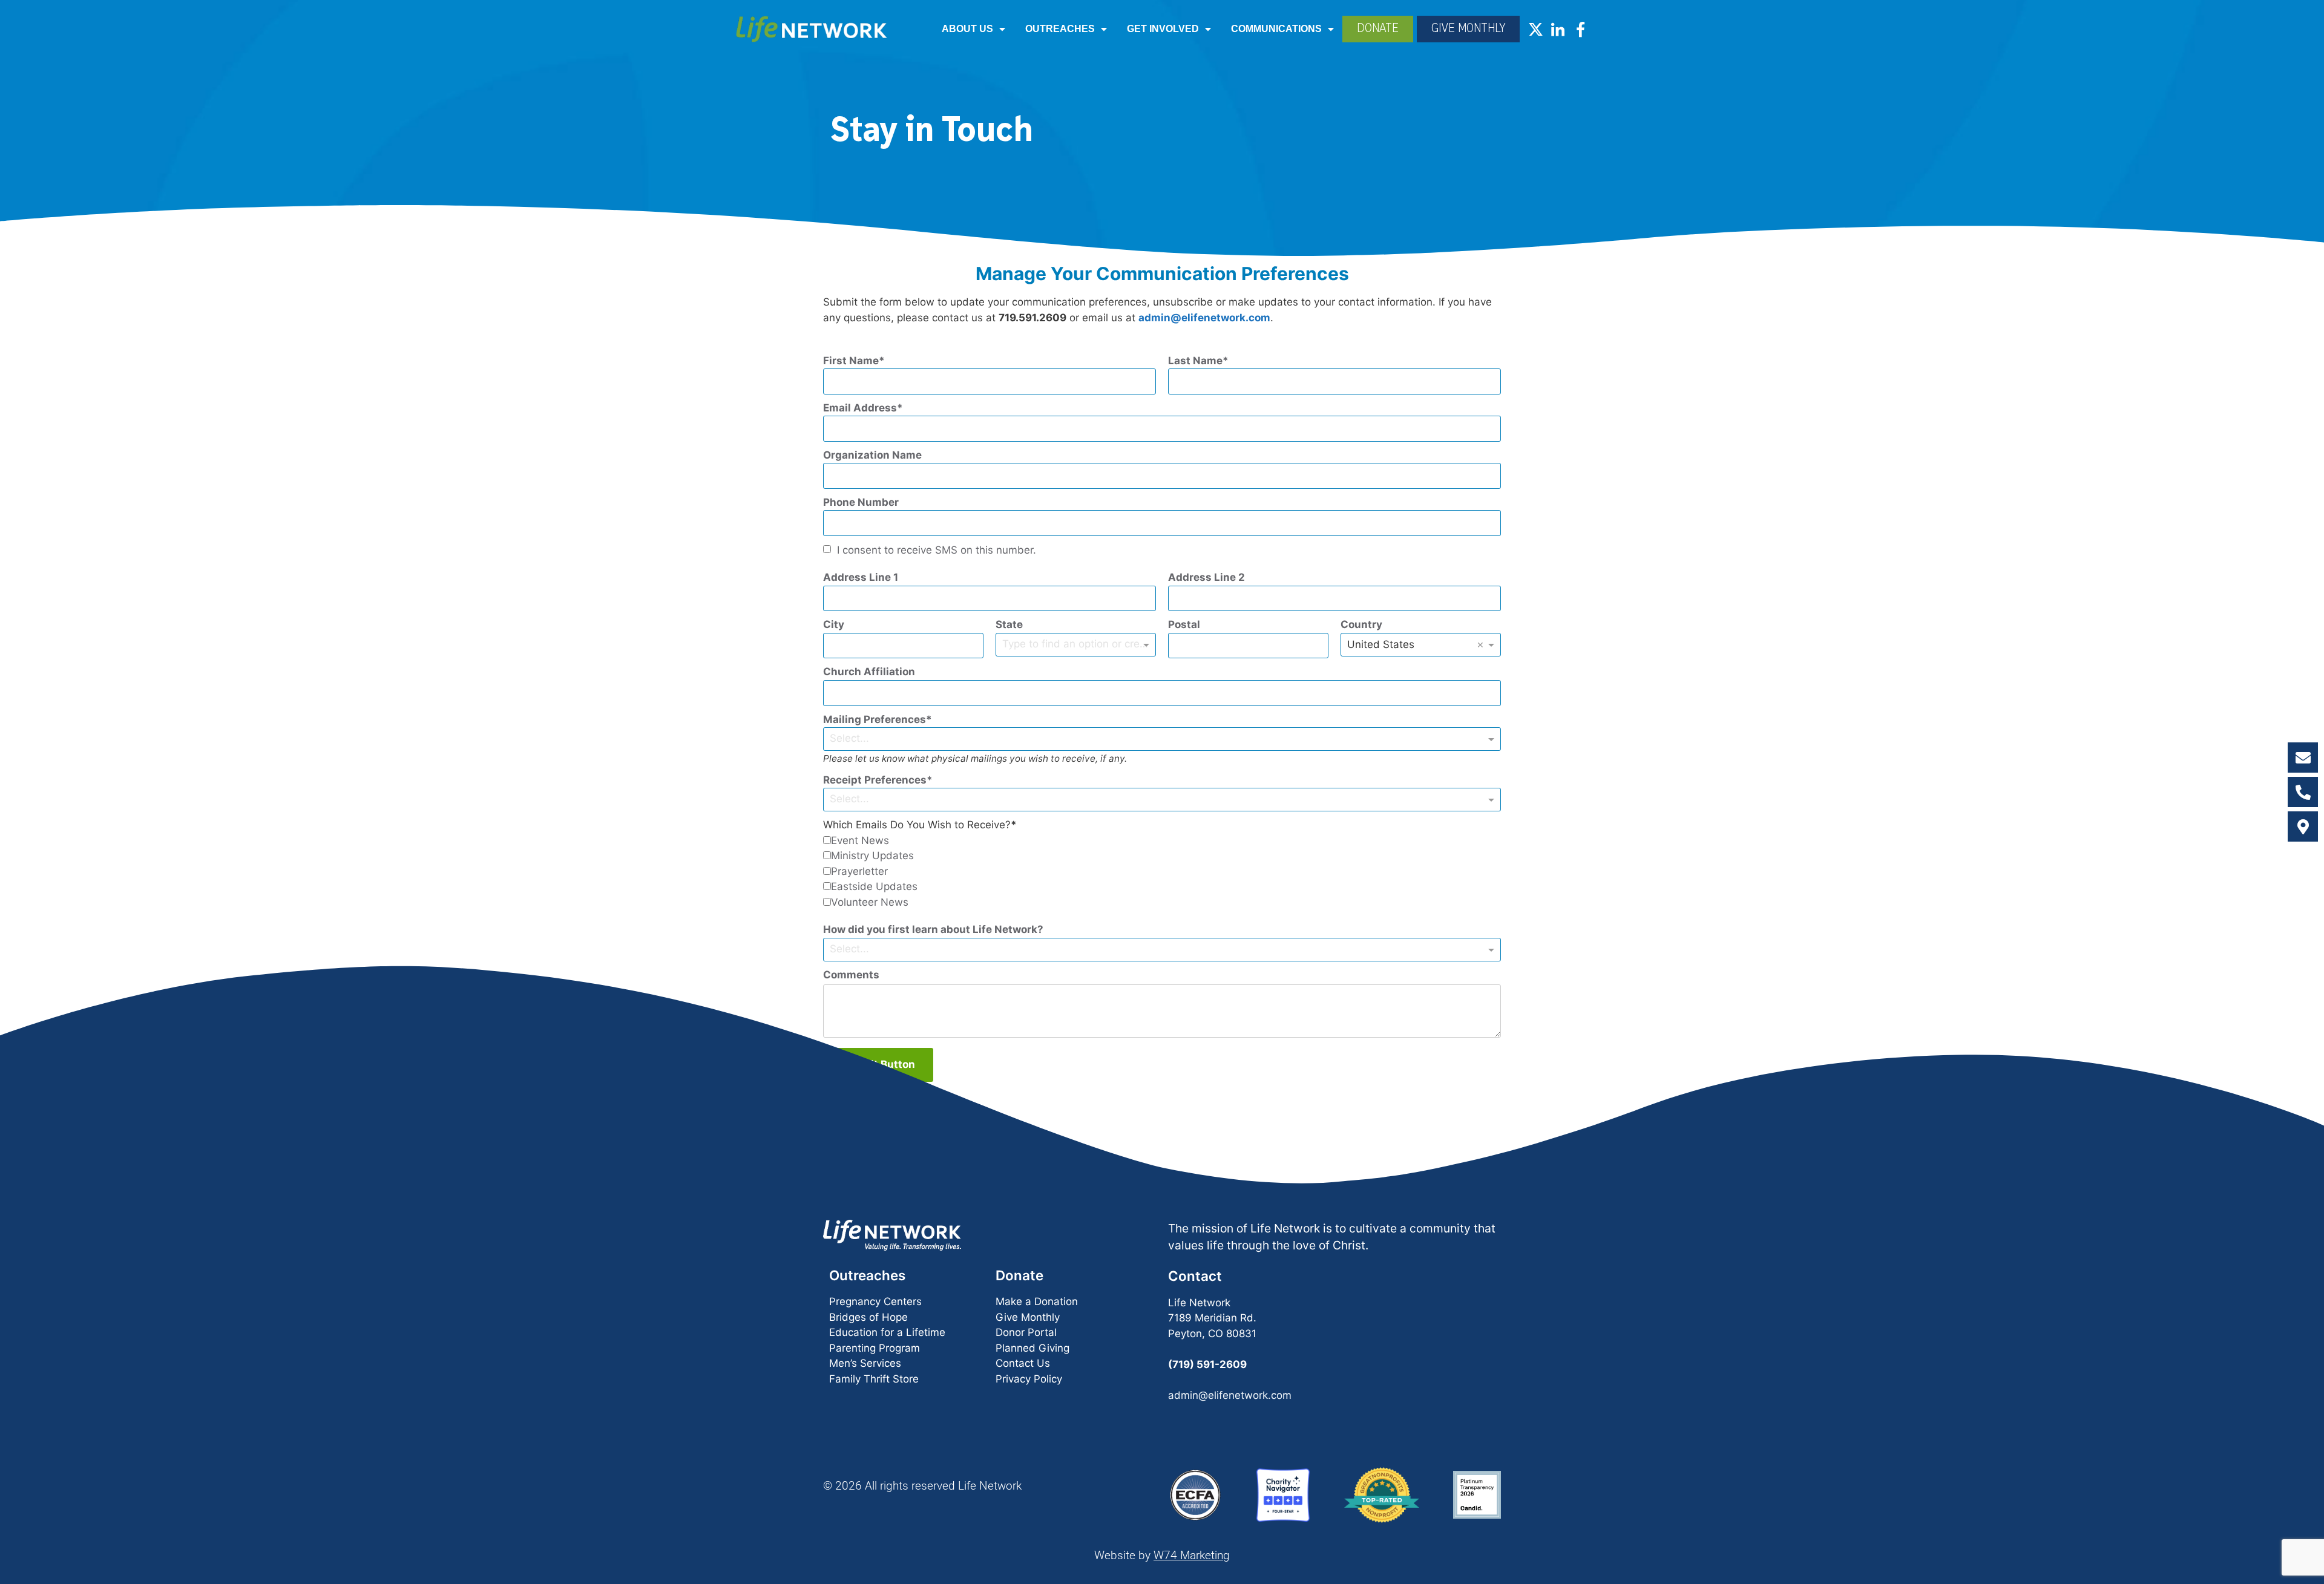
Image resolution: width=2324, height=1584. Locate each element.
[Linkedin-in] (1558, 29)
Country (1361, 624)
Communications (1276, 29)
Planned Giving (1032, 1348)
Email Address (860, 408)
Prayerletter (859, 871)
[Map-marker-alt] (2303, 826)
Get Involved (1163, 29)
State (1009, 624)
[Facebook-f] (1581, 29)
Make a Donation (1037, 1301)
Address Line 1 (861, 577)
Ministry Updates (872, 856)
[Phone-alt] (2303, 792)
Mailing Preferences (875, 719)
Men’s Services (865, 1363)
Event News (860, 840)
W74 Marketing (1192, 1555)
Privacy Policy (1029, 1379)
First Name (851, 361)
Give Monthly (1028, 1317)
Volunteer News (870, 902)
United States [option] (1381, 644)
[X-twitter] (1536, 29)
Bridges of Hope (868, 1317)
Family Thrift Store (874, 1379)
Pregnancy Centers (875, 1301)
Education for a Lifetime (887, 1332)
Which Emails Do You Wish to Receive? (917, 825)
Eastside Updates (874, 886)
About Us (967, 29)
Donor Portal (1026, 1332)
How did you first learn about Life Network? (933, 929)
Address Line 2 (1206, 577)
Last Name (1195, 361)
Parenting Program (875, 1348)
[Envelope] (2303, 758)
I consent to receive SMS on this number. (937, 550)
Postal (1184, 624)
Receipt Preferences (875, 780)
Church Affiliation (869, 672)
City (834, 624)
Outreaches (1060, 29)
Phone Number (861, 502)
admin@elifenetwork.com (1204, 318)
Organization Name (872, 455)
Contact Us (1023, 1363)
